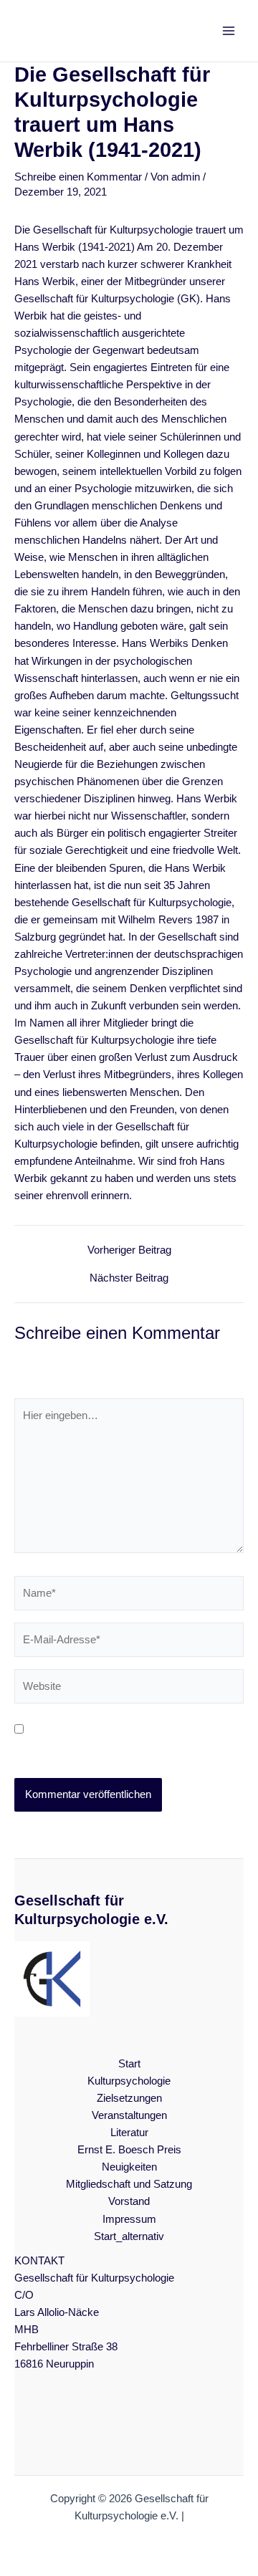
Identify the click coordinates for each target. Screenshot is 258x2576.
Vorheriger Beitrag (129, 1250)
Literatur (129, 2133)
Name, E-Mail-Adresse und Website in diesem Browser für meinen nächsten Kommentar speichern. (114, 1747)
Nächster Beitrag (129, 1278)
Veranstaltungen (129, 2115)
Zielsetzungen (129, 2098)
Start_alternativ (129, 2236)
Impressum (129, 2219)
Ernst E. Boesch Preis (129, 2150)
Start (129, 2064)
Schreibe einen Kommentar (78, 177)
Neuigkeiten (129, 2167)
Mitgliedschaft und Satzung (129, 2184)
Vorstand (129, 2201)
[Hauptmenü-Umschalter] (229, 31)
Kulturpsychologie (129, 2081)
